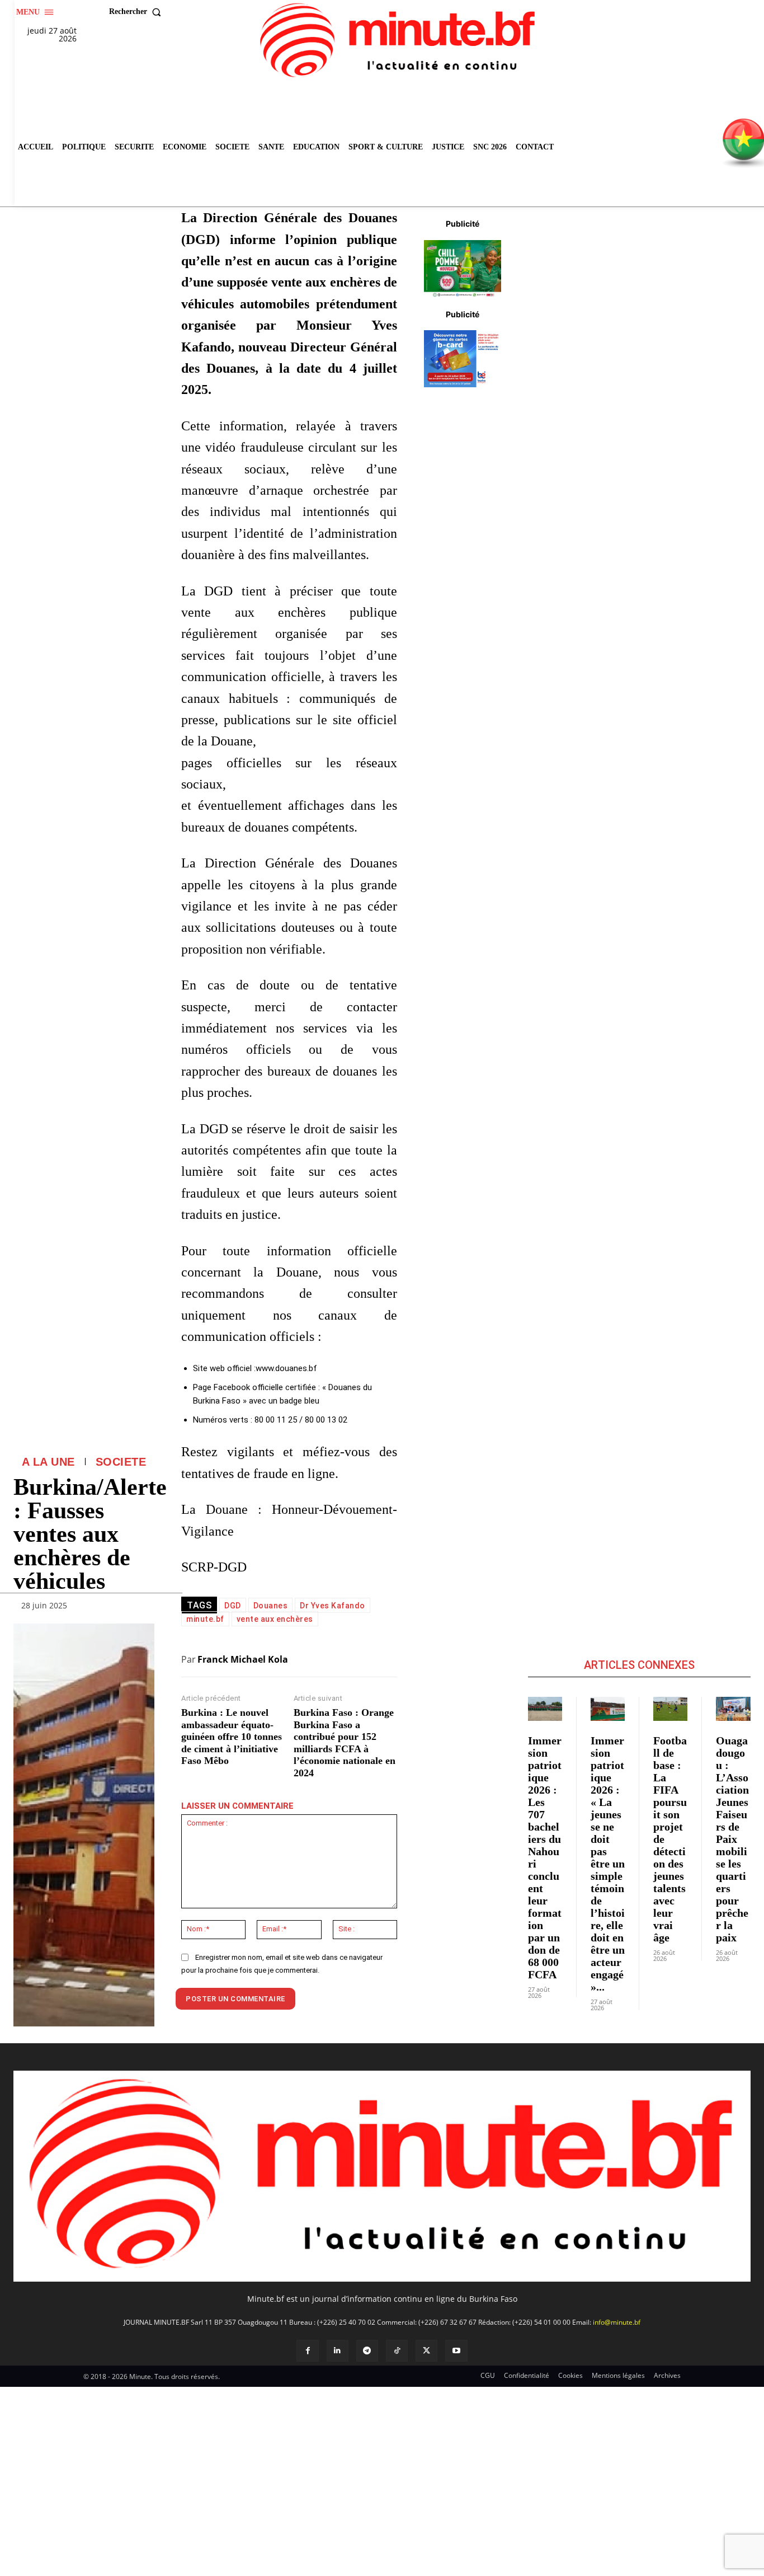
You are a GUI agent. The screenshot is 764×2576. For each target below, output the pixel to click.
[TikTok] (397, 2351)
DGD (233, 1606)
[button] (138, 12)
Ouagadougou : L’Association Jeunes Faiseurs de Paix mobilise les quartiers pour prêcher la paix (732, 1839)
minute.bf (205, 1619)
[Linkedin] (338, 2351)
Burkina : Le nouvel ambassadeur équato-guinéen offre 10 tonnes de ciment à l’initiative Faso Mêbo (232, 1737)
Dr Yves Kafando (333, 1606)
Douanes (271, 1606)
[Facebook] (307, 2351)
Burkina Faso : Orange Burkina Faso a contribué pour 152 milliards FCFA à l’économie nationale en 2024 (345, 1743)
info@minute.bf (617, 2322)
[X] (426, 2351)
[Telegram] (367, 2351)
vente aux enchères (275, 1619)
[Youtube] (456, 2351)
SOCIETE (121, 1462)
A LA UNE (48, 1462)
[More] (143, 1608)
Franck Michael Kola (243, 1659)
